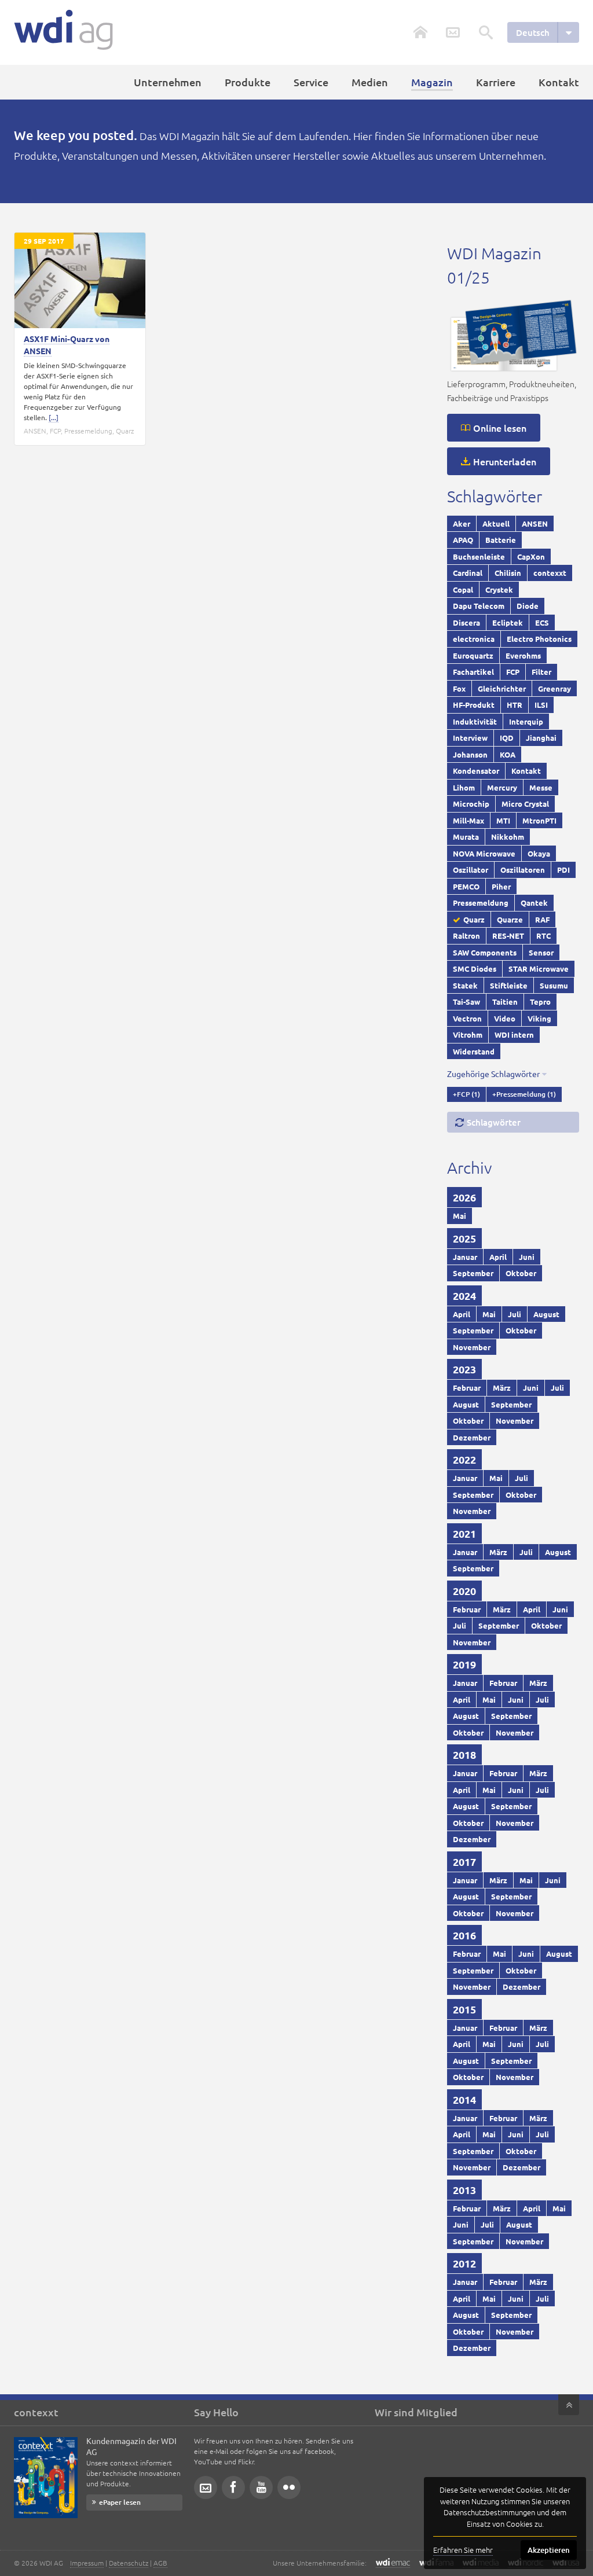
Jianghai (541, 738)
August (546, 1314)
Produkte (248, 82)
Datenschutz (129, 2563)
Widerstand (474, 1051)
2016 (464, 1935)
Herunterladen (505, 461)
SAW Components (485, 952)
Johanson (470, 754)
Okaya (539, 853)
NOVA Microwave (484, 853)
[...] (54, 417)
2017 (464, 1862)
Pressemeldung (88, 431)
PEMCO (466, 886)
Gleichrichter (502, 688)
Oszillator (471, 870)
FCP (55, 431)
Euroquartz (473, 655)
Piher (501, 886)
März (502, 1388)
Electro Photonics (539, 639)
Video (505, 1018)
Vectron (467, 1018)
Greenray (554, 688)
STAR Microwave (539, 969)
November (472, 1347)
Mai (460, 1216)
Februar (467, 1388)
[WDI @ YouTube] (261, 2487)
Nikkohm (508, 837)
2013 (464, 2190)
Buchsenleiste (479, 556)
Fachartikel (473, 672)
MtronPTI (539, 820)
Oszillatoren (523, 870)
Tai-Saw (466, 1002)
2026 (464, 1197)
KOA (508, 754)
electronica (474, 639)
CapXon (531, 556)
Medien (370, 82)
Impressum (87, 2563)
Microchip (471, 804)
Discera (466, 622)
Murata (466, 837)
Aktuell (496, 523)
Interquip (526, 721)
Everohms (523, 655)
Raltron (466, 936)
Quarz (125, 431)
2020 (464, 1591)
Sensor (541, 952)
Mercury (502, 787)
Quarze (510, 919)
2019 (464, 1664)
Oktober (521, 1273)
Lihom (464, 787)
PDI (563, 870)
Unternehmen (168, 82)
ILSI (541, 705)
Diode (528, 606)
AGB (160, 2563)
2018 (464, 1754)
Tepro (540, 1002)
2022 (464, 1459)
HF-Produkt (474, 705)
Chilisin (508, 573)
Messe (541, 787)
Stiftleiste (509, 985)
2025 (464, 1238)
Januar (465, 1257)
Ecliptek (508, 622)
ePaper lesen (120, 2502)
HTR (515, 705)
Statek (465, 985)
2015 (464, 2009)
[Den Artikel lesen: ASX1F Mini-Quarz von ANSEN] (80, 280)
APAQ (463, 540)
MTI (503, 820)
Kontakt (559, 82)
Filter (541, 672)
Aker (462, 523)
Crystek (499, 589)
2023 (464, 1369)
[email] (206, 2487)
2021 (464, 1533)
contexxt (550, 573)
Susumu (554, 985)
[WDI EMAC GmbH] (393, 2563)
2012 (464, 2263)
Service (311, 82)
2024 (464, 1296)
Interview (470, 738)
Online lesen (500, 428)
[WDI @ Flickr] (289, 2487)
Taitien (505, 1002)
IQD (507, 738)
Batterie (501, 540)
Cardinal (468, 573)
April (498, 1257)
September (473, 1273)
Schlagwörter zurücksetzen (488, 1125)
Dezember (472, 1437)
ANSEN (35, 431)
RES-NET (508, 936)
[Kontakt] (453, 32)
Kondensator (476, 771)
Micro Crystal (525, 804)
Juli (515, 1314)
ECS (542, 622)
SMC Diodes (475, 969)
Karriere (496, 82)
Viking (539, 1018)
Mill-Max (468, 820)
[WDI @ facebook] (233, 2487)
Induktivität (475, 721)
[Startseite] (63, 30)
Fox (459, 688)
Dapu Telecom (479, 606)
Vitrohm (468, 1035)
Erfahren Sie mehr (463, 2550)
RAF (542, 919)
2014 (464, 2099)
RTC (543, 936)
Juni (527, 1257)
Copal (463, 589)
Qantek (534, 903)
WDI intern (514, 1035)
